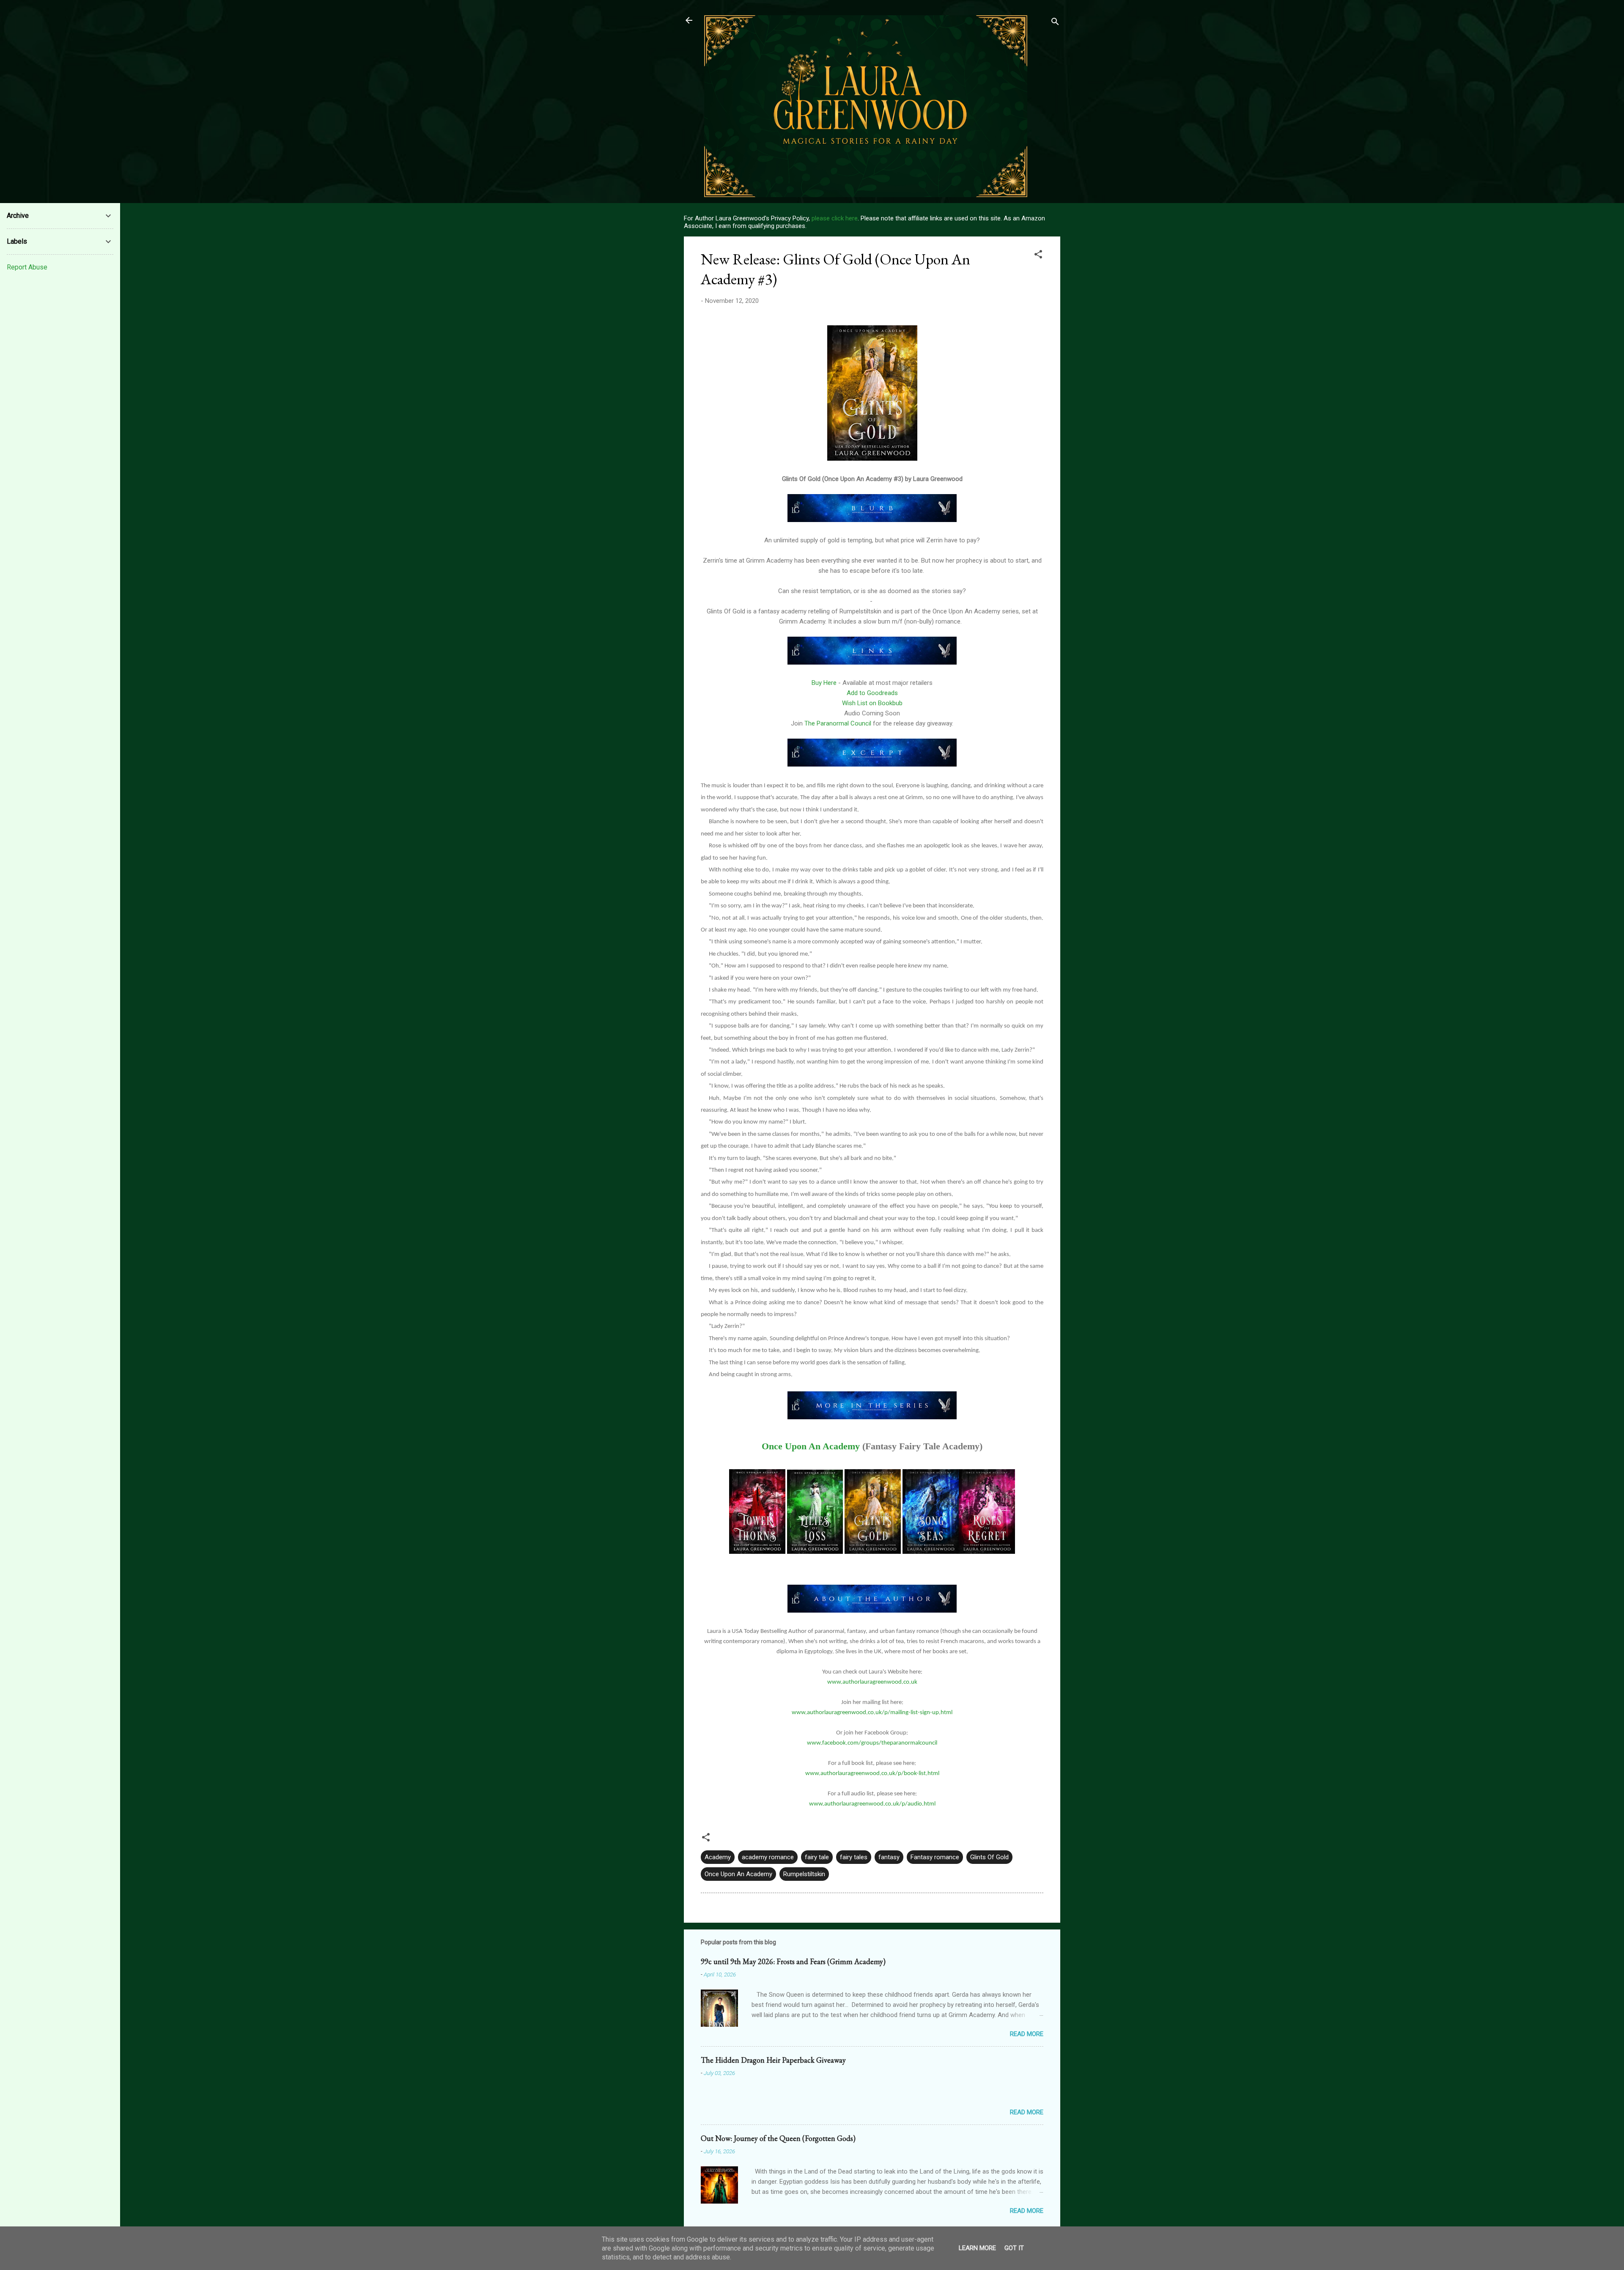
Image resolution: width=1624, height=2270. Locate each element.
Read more (1027, 2034)
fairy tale (817, 1857)
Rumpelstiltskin (804, 1874)
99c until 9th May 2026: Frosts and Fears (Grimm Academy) (793, 1961)
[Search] (1055, 23)
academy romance (768, 1857)
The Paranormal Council (839, 723)
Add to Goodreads (872, 693)
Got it (1014, 2248)
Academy (718, 1857)
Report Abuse (27, 267)
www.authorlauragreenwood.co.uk (872, 1682)
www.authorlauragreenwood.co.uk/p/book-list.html (872, 1774)
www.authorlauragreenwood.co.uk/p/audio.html (872, 1804)
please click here (835, 218)
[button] (1038, 256)
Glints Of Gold (989, 1857)
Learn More (977, 2248)
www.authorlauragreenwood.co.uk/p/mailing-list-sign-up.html (872, 1713)
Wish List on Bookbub (872, 703)
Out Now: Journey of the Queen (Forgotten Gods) (778, 2138)
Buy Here (823, 683)
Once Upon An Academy (811, 1446)
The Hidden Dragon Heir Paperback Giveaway (773, 2060)
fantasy (889, 1857)
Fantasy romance (935, 1857)
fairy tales (854, 1857)
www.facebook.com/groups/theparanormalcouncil (872, 1743)
